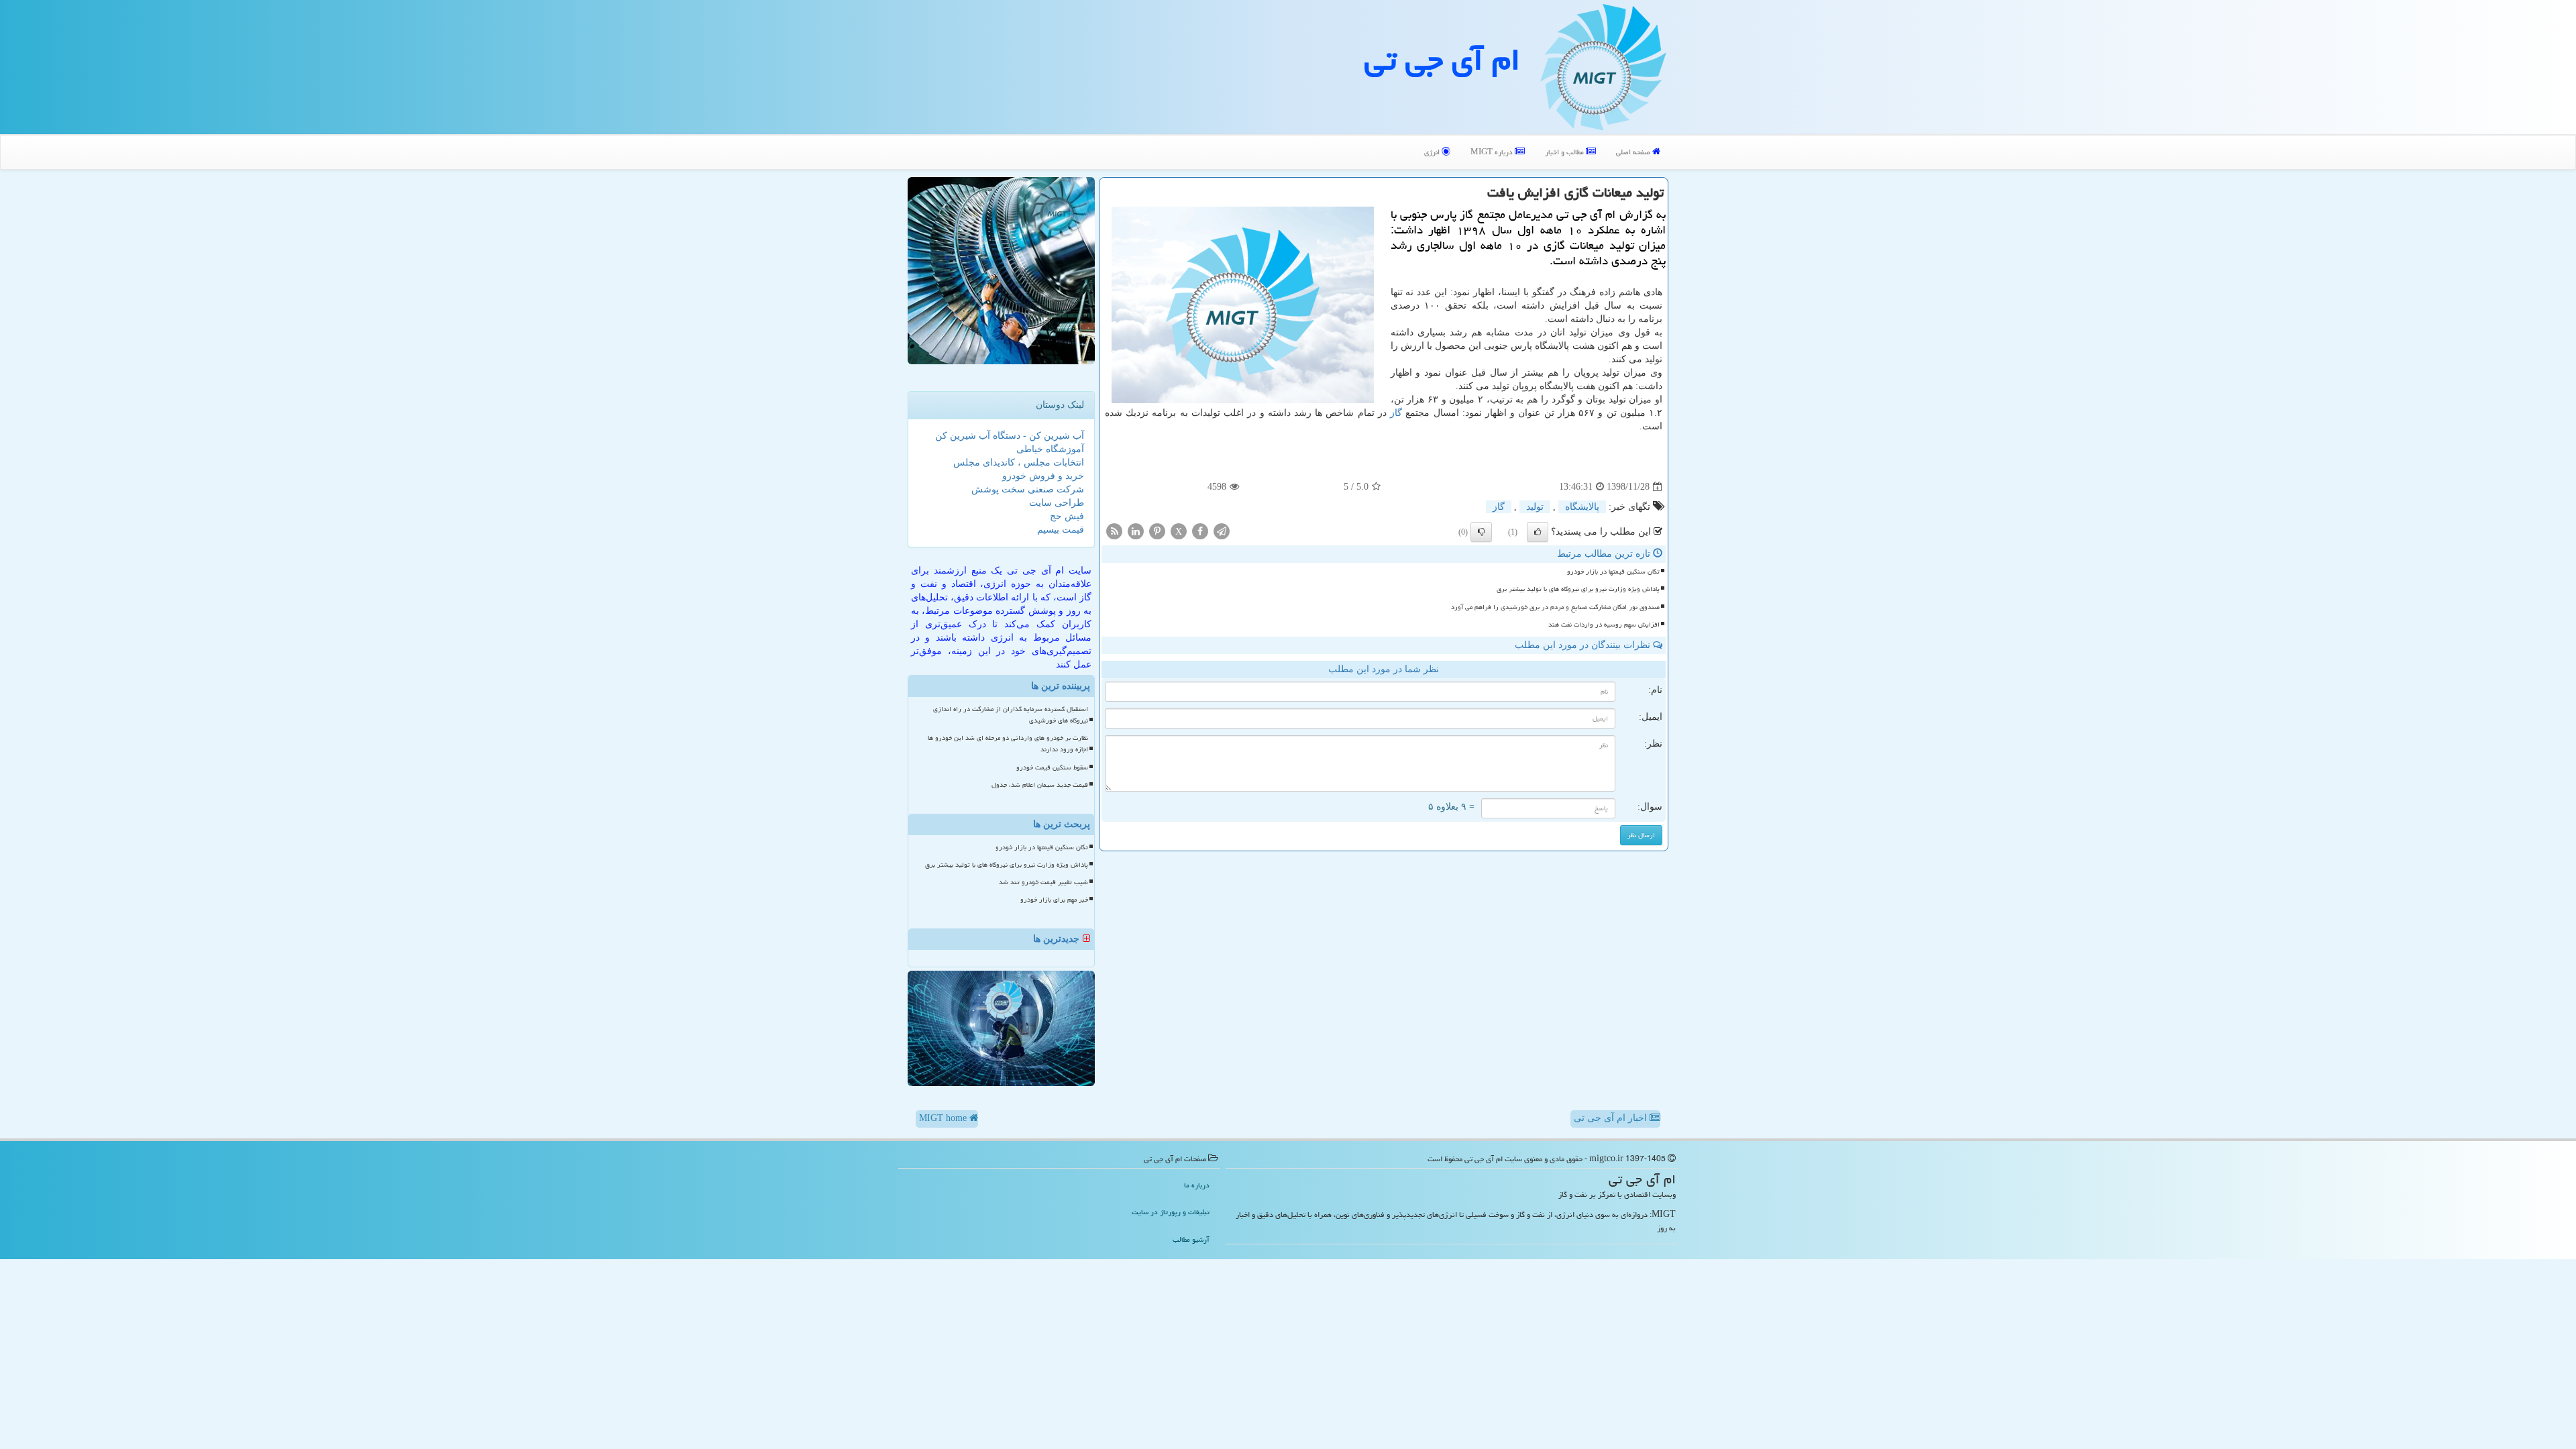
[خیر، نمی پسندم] (1481, 532)
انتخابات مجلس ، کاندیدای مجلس (1019, 463)
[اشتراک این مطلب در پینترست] (1157, 531)
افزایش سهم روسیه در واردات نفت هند (1604, 625)
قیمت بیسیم (1061, 530)
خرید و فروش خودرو (1043, 476)
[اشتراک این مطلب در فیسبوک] (1200, 531)
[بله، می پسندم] (1538, 532)
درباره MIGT (1493, 152)
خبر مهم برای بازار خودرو (1054, 900)
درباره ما (1197, 1185)
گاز (1396, 413)
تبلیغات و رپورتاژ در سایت (1171, 1212)
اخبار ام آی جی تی (1612, 1118)
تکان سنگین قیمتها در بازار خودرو (1613, 572)
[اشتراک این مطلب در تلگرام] (1222, 531)
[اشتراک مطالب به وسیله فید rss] (1114, 531)
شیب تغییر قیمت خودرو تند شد (1043, 882)
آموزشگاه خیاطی (1050, 449)
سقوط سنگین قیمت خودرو (1052, 767)
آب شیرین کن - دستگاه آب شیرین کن (1010, 436)
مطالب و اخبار (1565, 152)
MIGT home (944, 1118)
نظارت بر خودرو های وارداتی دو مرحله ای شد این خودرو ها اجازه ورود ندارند (1008, 744)
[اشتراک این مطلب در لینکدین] (1136, 531)
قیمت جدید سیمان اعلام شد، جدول (1040, 785)
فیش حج (1067, 516)
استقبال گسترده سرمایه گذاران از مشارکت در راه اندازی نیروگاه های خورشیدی (1011, 715)
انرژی (1433, 152)
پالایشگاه (1582, 507)
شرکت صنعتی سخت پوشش (1028, 489)
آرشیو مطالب (1191, 1239)
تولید (1535, 507)
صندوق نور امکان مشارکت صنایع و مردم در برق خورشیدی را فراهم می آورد (1555, 607)
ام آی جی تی (1442, 60)
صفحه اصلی (1634, 152)
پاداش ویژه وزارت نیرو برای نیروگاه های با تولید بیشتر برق (1578, 589)
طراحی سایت (1057, 503)
